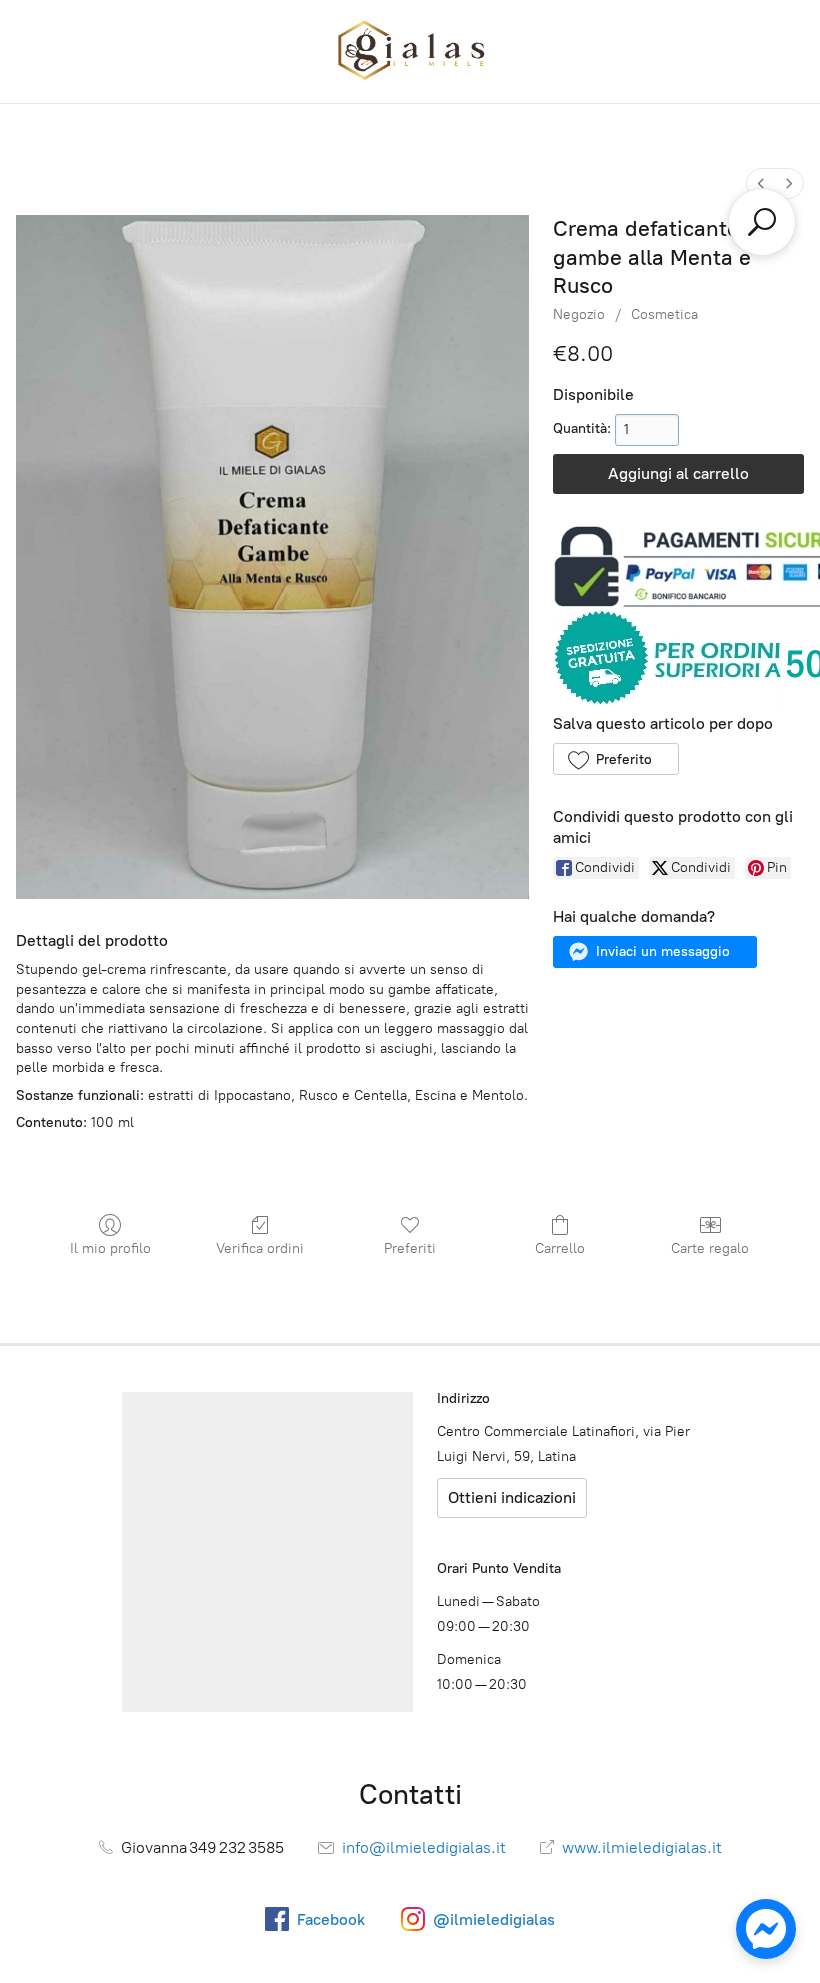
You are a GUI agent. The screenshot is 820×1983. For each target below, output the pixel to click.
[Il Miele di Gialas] (410, 51)
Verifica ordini (260, 1248)
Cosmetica (664, 314)
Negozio (579, 314)
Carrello (560, 1248)
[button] (615, 759)
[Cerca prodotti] (762, 222)
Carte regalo (710, 1248)
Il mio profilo (110, 1248)
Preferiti (410, 1248)
